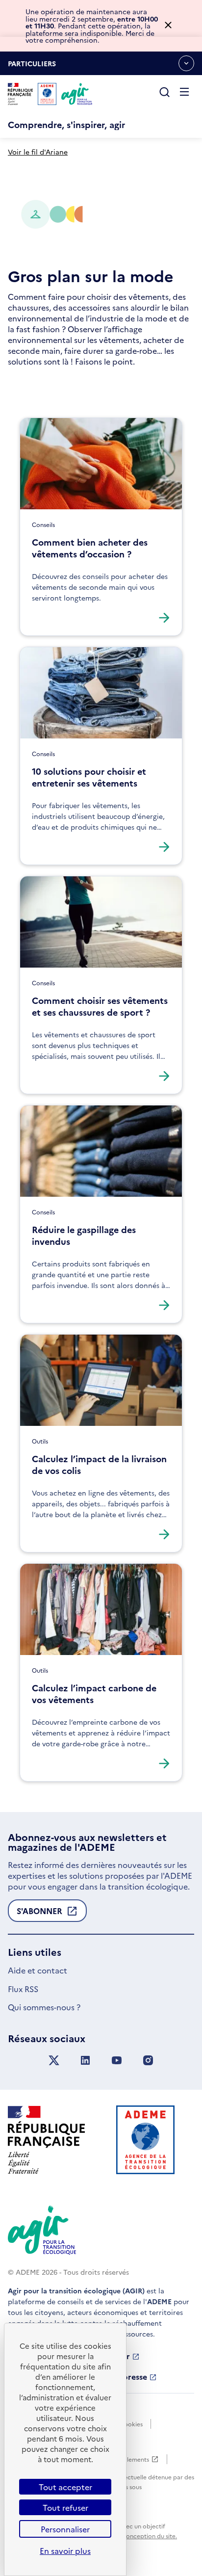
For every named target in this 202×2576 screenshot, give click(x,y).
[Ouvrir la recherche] (165, 93)
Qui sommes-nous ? (44, 2007)
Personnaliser (65, 2529)
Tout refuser (65, 2507)
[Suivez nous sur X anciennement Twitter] (54, 2061)
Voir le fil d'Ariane (38, 152)
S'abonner (39, 1914)
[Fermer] (168, 26)
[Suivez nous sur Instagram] (148, 2061)
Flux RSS (23, 1989)
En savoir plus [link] (65, 2550)
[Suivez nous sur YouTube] (117, 2061)
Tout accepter (65, 2487)
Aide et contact (38, 1970)
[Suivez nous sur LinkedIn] (85, 2061)
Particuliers (32, 67)
